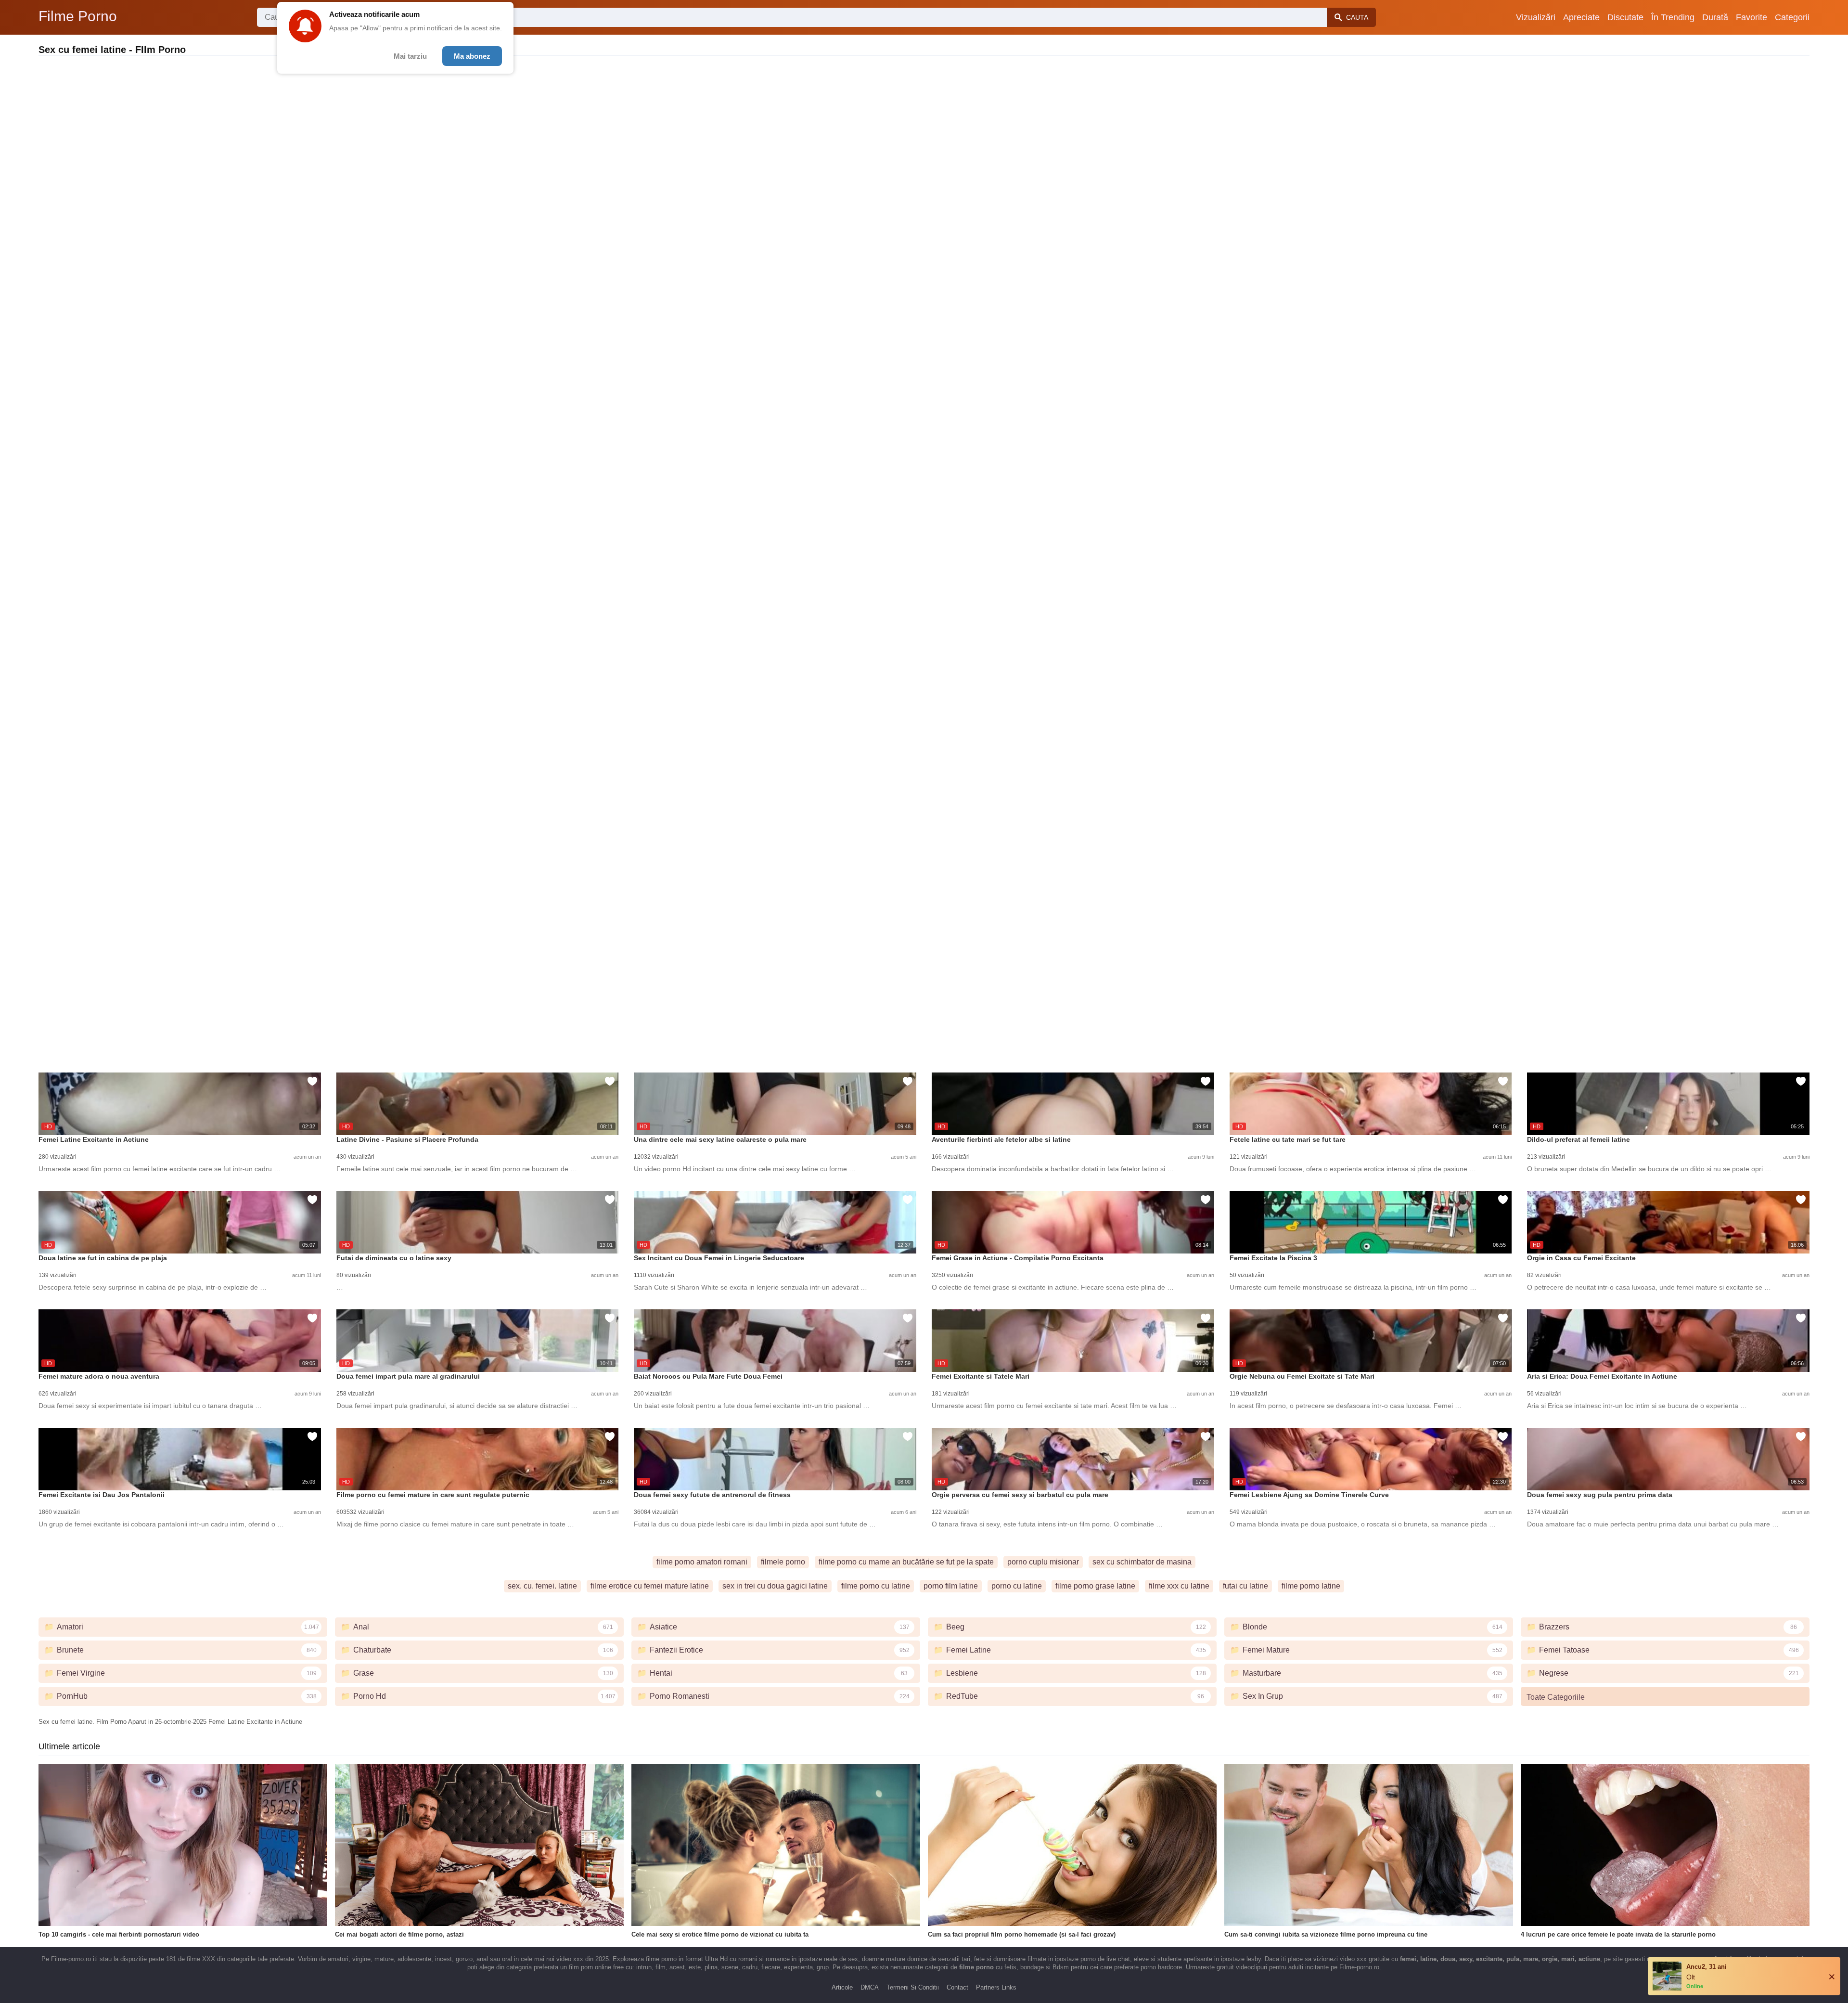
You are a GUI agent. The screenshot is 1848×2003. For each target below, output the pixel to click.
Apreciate (1581, 17)
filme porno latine (1311, 1586)
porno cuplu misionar (1043, 1562)
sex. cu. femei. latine (542, 1586)
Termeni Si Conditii (913, 1987)
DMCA (870, 1987)
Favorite (1752, 17)
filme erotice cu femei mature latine (650, 1586)
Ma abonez (472, 56)
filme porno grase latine (1095, 1586)
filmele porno (783, 1562)
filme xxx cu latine (1179, 1586)
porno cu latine (1017, 1586)
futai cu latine (1245, 1586)
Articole (842, 1987)
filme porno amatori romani (702, 1562)
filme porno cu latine (876, 1586)
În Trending (1673, 17)
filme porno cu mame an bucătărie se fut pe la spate (906, 1562)
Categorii (1792, 17)
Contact (957, 1987)
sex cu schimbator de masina (1142, 1562)
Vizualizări (1536, 17)
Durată (1715, 17)
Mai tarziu (410, 56)
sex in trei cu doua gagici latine (775, 1586)
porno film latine (951, 1586)
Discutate (1625, 17)
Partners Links (996, 1987)
